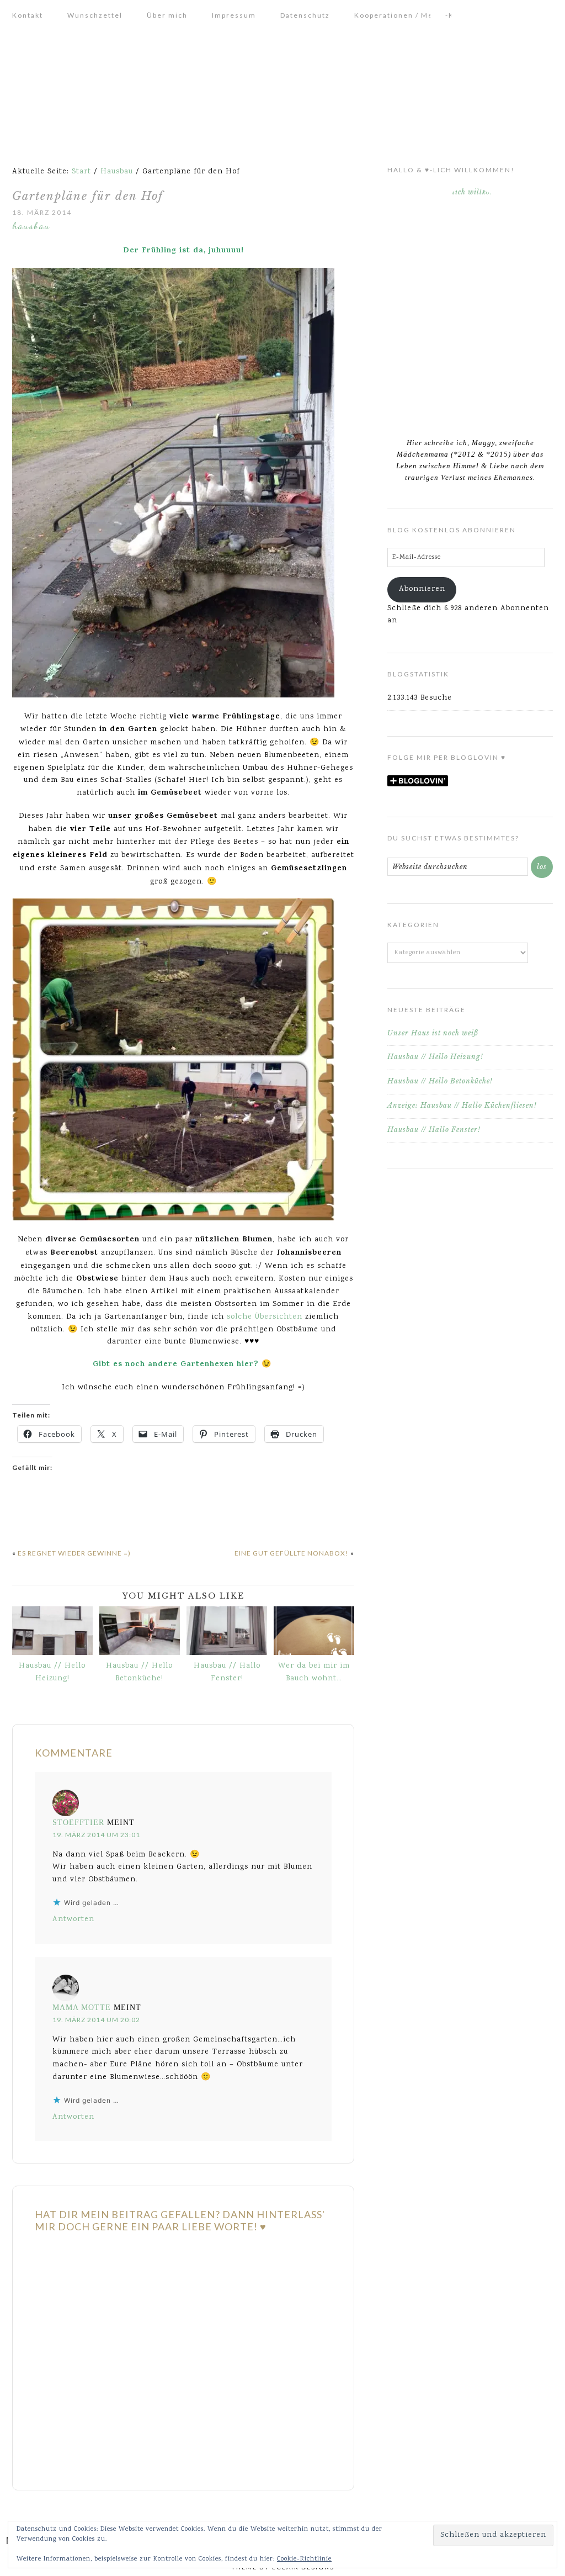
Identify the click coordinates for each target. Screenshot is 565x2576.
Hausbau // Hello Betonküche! (139, 1672)
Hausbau (31, 225)
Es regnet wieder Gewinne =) (74, 1553)
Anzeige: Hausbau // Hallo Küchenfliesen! (462, 1105)
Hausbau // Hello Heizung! (52, 1672)
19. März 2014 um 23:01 (96, 1835)
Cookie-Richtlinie (304, 2559)
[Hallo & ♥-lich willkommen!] (470, 306)
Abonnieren (422, 589)
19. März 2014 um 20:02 (96, 2020)
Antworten (73, 1919)
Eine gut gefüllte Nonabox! (292, 1553)
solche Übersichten (263, 1317)
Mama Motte (82, 2008)
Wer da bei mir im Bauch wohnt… (314, 1672)
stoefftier (78, 1823)
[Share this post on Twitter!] (37, 1515)
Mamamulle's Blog (282, 92)
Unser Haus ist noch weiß (433, 1033)
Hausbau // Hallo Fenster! (227, 1672)
